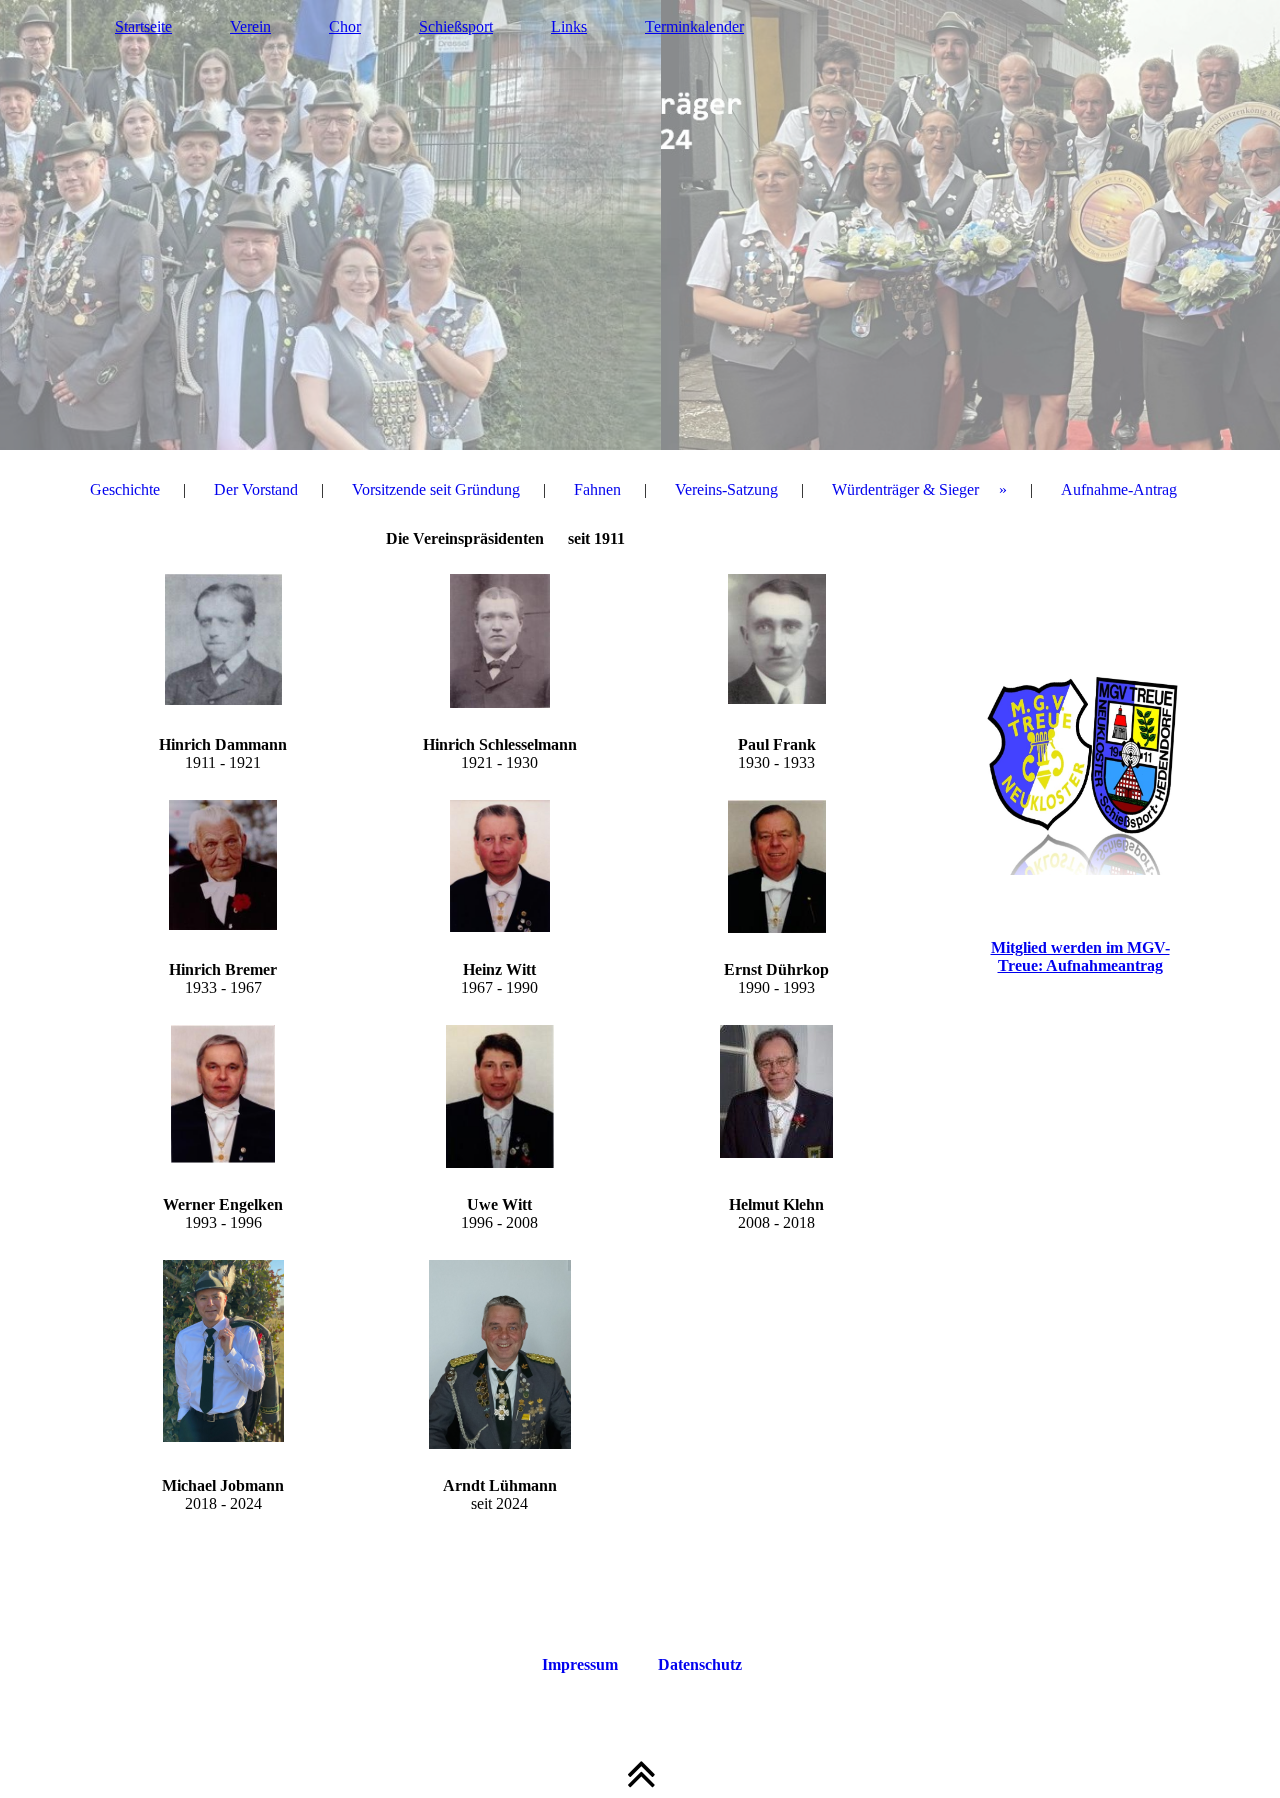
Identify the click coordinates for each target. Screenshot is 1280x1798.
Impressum (580, 1664)
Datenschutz (700, 1664)
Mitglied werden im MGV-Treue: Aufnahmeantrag (1080, 956)
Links (569, 26)
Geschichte (125, 489)
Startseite (143, 26)
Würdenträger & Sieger (905, 489)
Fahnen (597, 489)
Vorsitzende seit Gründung (436, 489)
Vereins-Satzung (726, 489)
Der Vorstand (256, 489)
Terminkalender (694, 26)
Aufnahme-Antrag (1119, 489)
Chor (345, 26)
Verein (250, 26)
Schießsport (456, 26)
